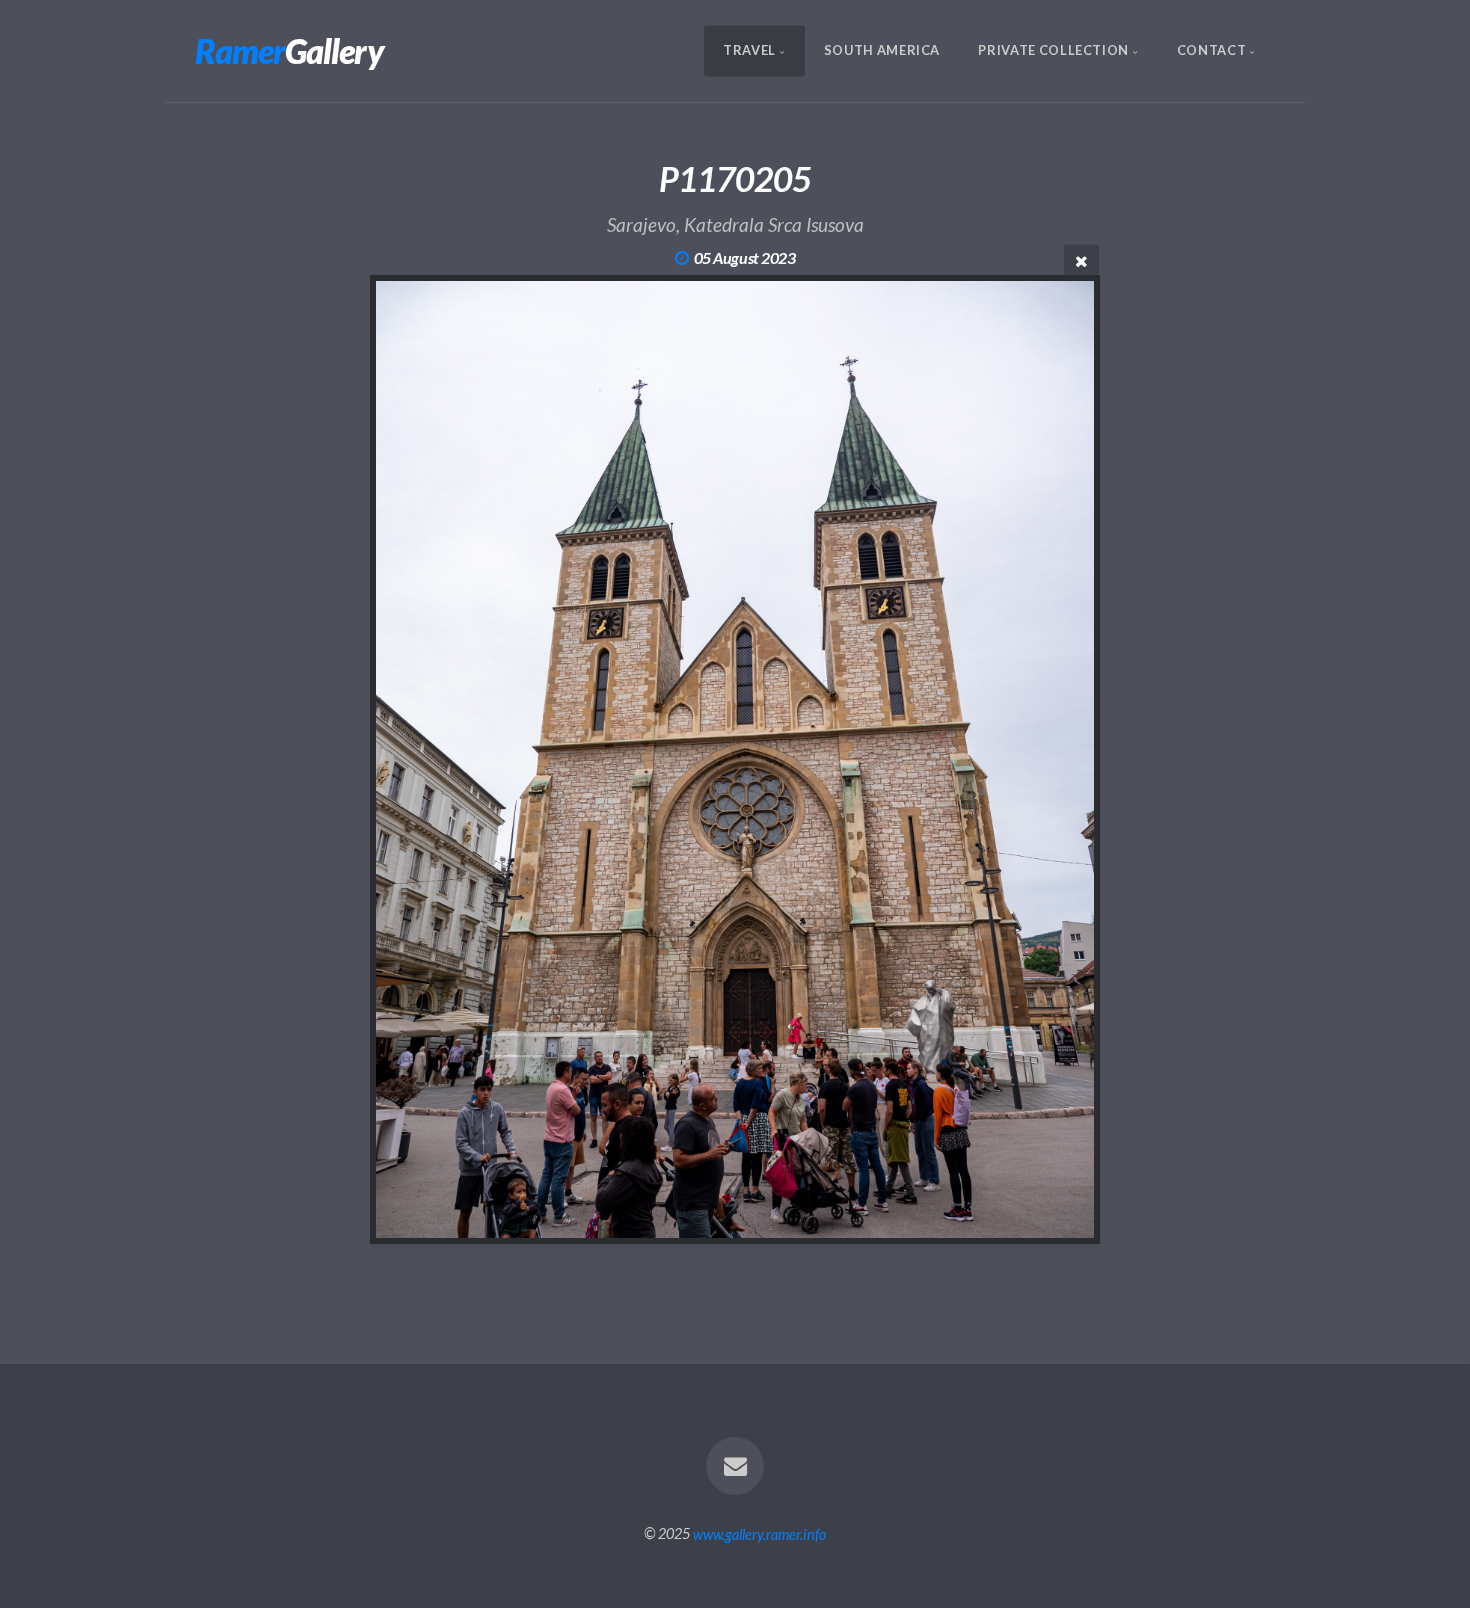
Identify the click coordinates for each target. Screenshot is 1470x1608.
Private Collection (1053, 51)
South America (882, 51)
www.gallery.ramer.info (759, 1533)
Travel (749, 51)
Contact (1211, 51)
